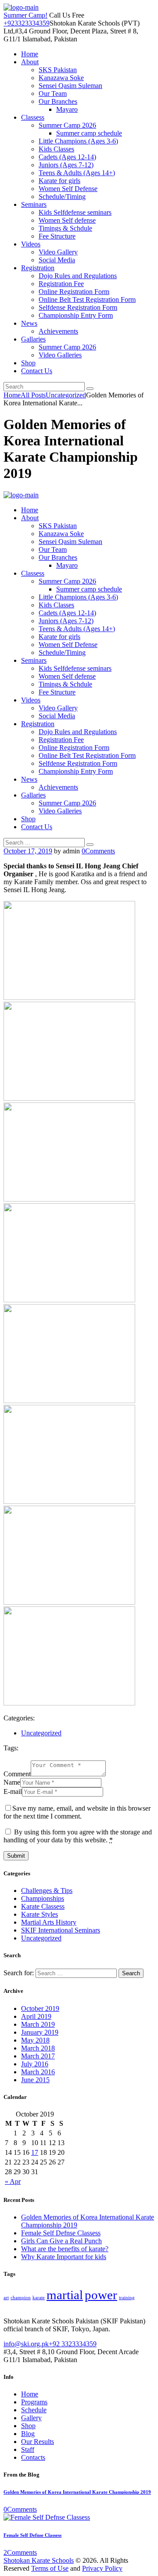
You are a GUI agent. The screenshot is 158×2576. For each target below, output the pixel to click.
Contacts (33, 2457)
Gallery (31, 2418)
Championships (43, 1898)
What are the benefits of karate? (65, 2249)
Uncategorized (66, 395)
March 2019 (38, 2024)
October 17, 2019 (28, 851)
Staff (28, 2449)
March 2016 (38, 2072)
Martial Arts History (49, 1922)
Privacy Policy (102, 2568)
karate (39, 2298)
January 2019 (40, 2032)
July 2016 (35, 2064)
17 (35, 2152)
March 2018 (38, 2048)
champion (21, 2298)
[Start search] (90, 845)
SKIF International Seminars (61, 1930)
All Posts (33, 395)
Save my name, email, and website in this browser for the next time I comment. (77, 1812)
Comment (17, 1774)
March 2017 (38, 2056)
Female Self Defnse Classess (61, 2233)
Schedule (34, 2410)
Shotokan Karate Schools (39, 2560)
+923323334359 (27, 23)
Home (12, 395)
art (6, 2298)
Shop (28, 2426)
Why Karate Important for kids (64, 2257)
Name (12, 1782)
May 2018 (35, 2040)
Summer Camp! (25, 15)
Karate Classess (43, 1906)
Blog (28, 2434)
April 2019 (36, 2016)
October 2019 (40, 2008)
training (127, 2298)
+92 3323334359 (73, 2344)
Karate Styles (39, 1914)
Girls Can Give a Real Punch (61, 2241)
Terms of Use (50, 2568)
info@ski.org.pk (26, 2344)
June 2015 (35, 2080)
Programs (34, 2402)
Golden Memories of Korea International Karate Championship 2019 (77, 2492)
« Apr (13, 2181)
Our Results (38, 2442)
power (101, 2295)
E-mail (13, 1791)
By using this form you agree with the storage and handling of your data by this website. (78, 1836)
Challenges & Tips (47, 1891)
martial (65, 2295)
